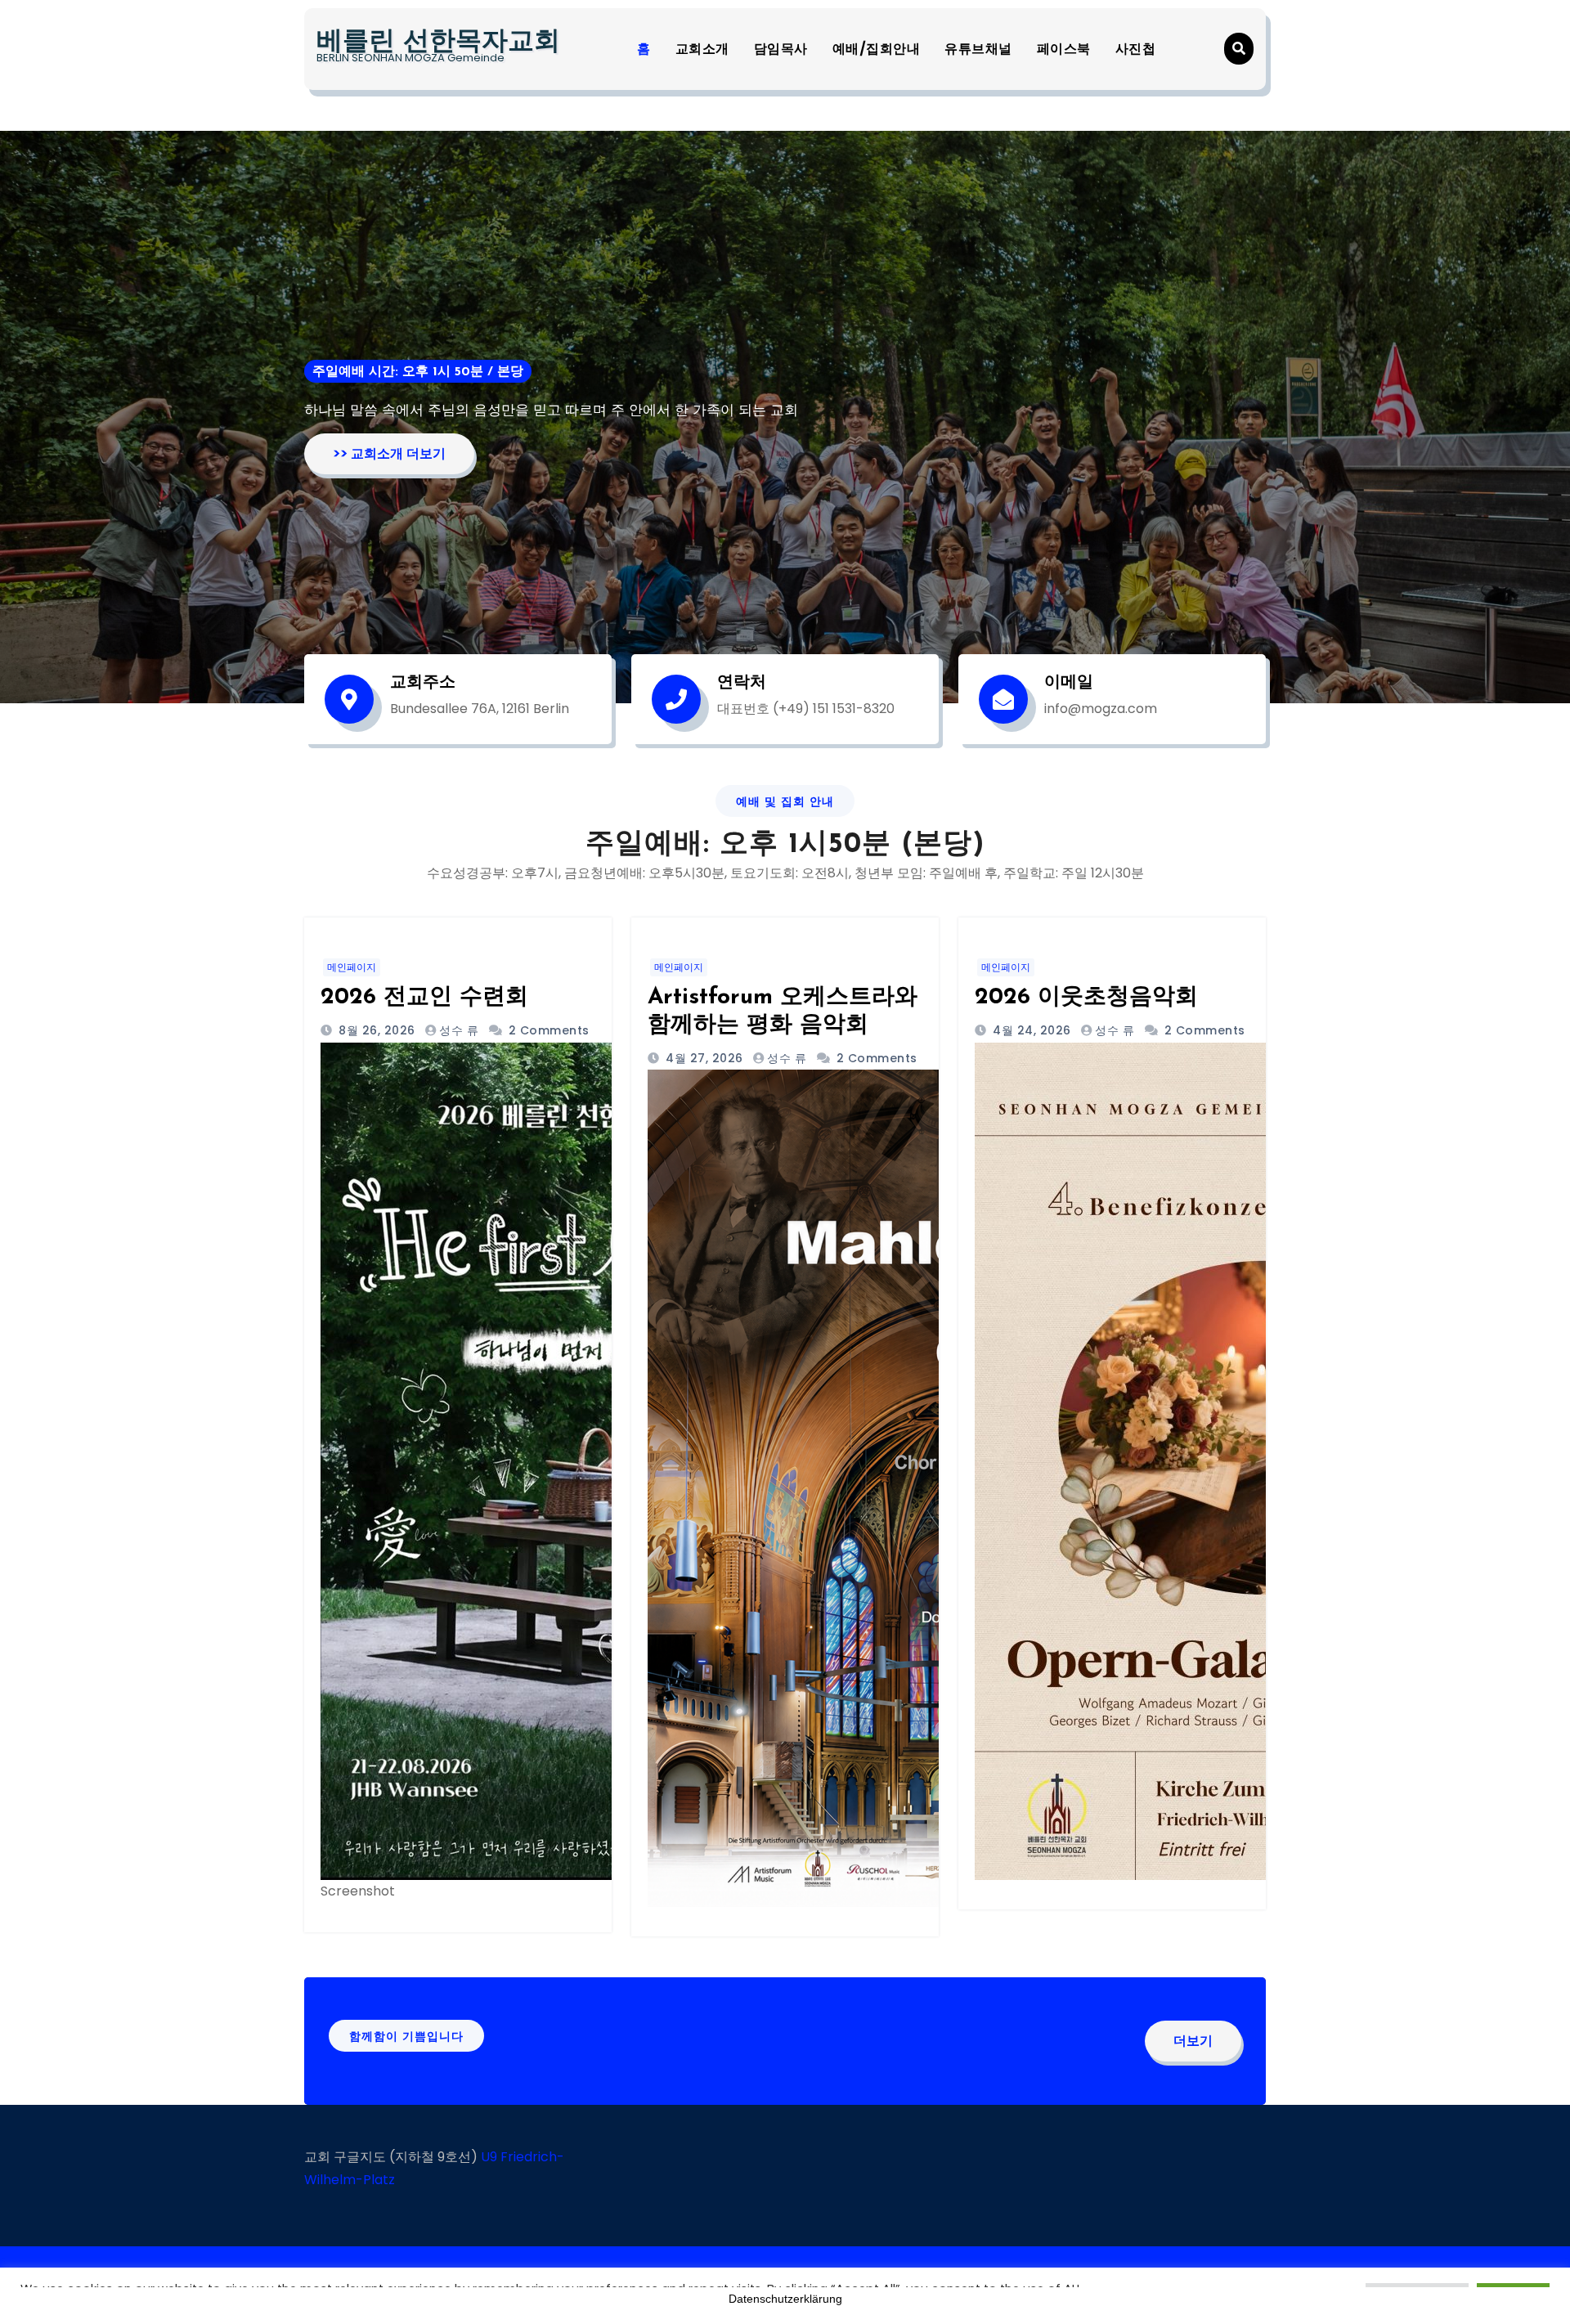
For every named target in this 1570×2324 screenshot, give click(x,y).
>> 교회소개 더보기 (389, 453)
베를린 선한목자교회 (438, 43)
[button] (1239, 49)
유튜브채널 (978, 49)
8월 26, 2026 (375, 1030)
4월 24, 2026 (1030, 1030)
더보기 (1193, 2041)
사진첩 (1136, 49)
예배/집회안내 (877, 49)
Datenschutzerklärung (785, 2299)
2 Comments (549, 1030)
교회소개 (702, 49)
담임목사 (781, 49)
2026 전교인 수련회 (424, 998)
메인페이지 (352, 967)
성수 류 (459, 1030)
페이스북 (1064, 49)
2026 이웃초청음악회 (1086, 998)
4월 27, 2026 (703, 1058)
